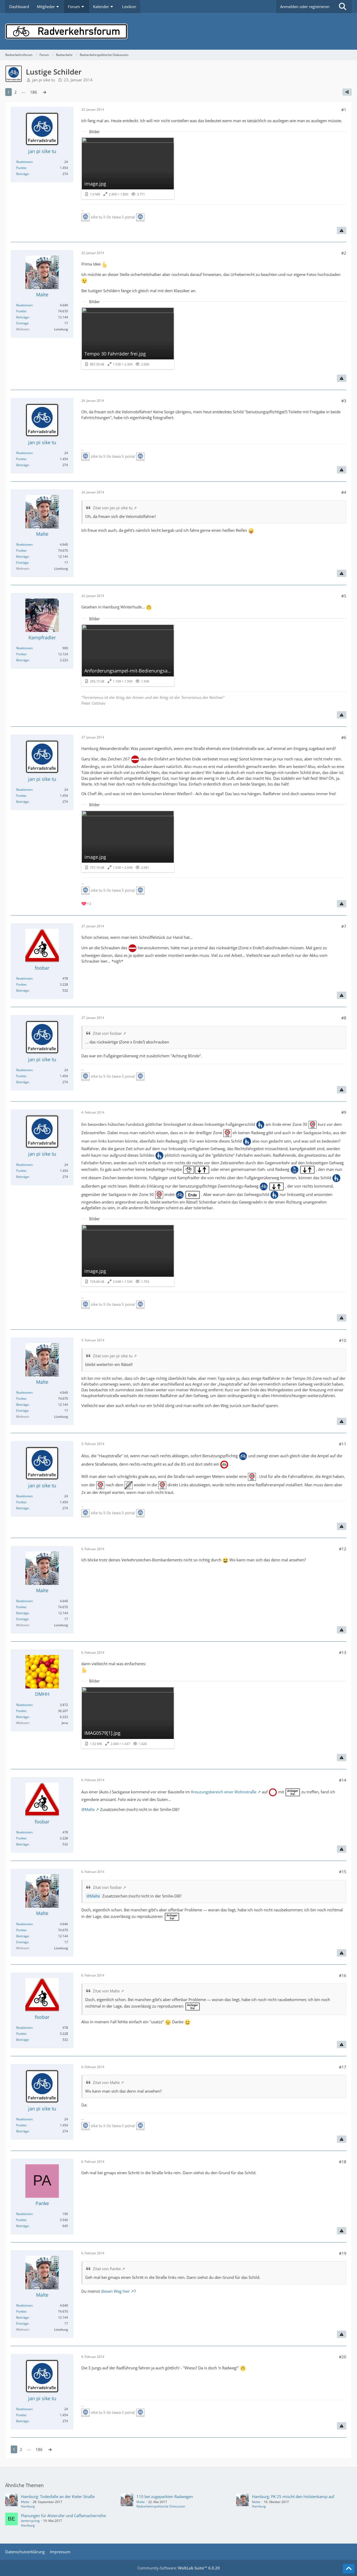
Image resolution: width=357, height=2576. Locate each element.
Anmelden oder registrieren (305, 7)
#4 (344, 492)
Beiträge (22, 174)
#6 (344, 737)
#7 (344, 926)
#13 (343, 1652)
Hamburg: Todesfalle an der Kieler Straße (58, 2496)
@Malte (88, 1809)
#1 (344, 110)
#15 (343, 1872)
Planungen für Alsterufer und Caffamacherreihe (63, 2516)
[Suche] (343, 7)
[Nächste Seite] (44, 92)
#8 (344, 1018)
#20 (343, 2357)
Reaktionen (24, 162)
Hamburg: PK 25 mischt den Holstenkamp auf (293, 2496)
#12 (343, 1549)
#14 (343, 1780)
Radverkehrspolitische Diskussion (161, 2506)
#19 (343, 2253)
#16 (343, 1975)
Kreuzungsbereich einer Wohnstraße (224, 1792)
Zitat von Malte (106, 1991)
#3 (344, 401)
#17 (343, 2067)
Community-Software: (179, 2568)
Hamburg (28, 2506)
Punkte (21, 168)
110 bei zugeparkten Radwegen (165, 2496)
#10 (343, 1340)
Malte (95, 1896)
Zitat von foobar (107, 1033)
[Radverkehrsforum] (179, 31)
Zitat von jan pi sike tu (113, 508)
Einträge (22, 323)
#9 (344, 1112)
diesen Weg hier (115, 2291)
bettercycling (30, 2521)
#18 (343, 2162)
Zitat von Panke (107, 2269)
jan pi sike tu (44, 80)
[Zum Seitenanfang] (349, 2569)
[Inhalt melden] (342, 230)
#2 (344, 253)
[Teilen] (347, 92)
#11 (343, 1444)
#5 (344, 596)
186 (34, 92)
